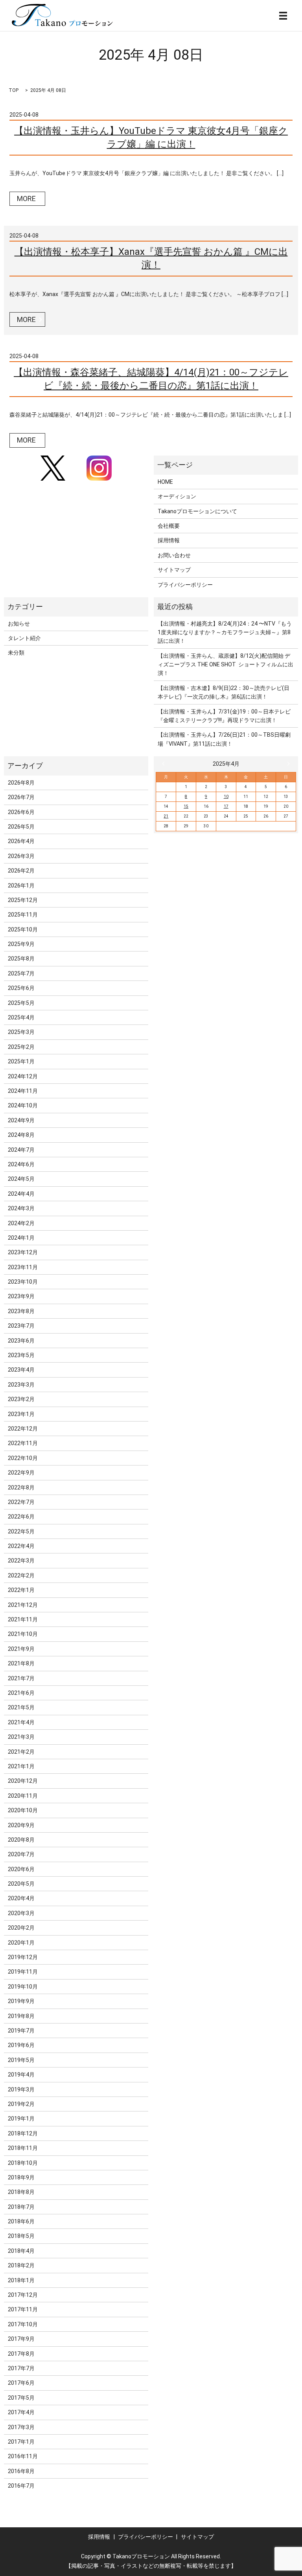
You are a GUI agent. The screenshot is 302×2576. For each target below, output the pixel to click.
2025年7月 (21, 973)
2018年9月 (21, 2177)
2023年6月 (21, 1341)
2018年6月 (21, 2221)
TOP (14, 90)
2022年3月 (21, 1561)
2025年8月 (21, 959)
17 (226, 806)
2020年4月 (21, 1898)
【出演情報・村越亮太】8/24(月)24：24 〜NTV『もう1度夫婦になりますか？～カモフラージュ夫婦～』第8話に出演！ (225, 632)
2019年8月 (21, 2016)
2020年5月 (21, 1884)
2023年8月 (21, 1311)
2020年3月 (21, 1913)
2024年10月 (23, 1105)
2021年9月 (21, 1649)
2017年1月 (21, 2442)
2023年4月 (21, 1370)
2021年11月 (23, 1619)
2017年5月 (21, 2398)
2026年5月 (21, 827)
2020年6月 (21, 1869)
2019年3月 (21, 2089)
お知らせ (19, 624)
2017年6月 (21, 2383)
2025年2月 (21, 1047)
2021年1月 (21, 1766)
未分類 (16, 653)
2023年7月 (21, 1326)
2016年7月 (21, 2486)
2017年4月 (21, 2412)
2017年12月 (23, 2295)
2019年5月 (21, 2060)
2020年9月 (21, 1825)
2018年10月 (23, 2163)
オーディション (177, 496)
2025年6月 (21, 988)
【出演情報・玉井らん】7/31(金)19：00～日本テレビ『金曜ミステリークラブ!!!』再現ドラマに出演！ (224, 716)
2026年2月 (21, 871)
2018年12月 (23, 2133)
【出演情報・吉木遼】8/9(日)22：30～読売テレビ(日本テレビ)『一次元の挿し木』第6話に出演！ (224, 692)
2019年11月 (23, 1972)
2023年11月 (23, 1267)
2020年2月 (21, 1928)
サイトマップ (174, 570)
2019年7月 (21, 2031)
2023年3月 (21, 1385)
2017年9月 (21, 2339)
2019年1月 (21, 2119)
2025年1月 (21, 1061)
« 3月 (165, 764)
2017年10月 (23, 2324)
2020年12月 (23, 1781)
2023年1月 (21, 1414)
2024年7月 (21, 1150)
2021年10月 (23, 1634)
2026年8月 (21, 783)
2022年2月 (21, 1575)
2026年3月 (21, 856)
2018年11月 (23, 2148)
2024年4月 (21, 1194)
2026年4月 (21, 841)
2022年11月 (23, 1443)
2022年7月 (21, 1502)
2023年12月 (23, 1252)
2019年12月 (23, 1957)
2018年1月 (21, 2280)
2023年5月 (21, 1355)
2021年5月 (21, 1707)
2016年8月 (21, 2471)
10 (226, 797)
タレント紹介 (24, 638)
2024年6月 (21, 1164)
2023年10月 (23, 1282)
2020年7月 (21, 1854)
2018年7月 (21, 2207)
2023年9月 (21, 1296)
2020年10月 (23, 1810)
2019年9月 (21, 2001)
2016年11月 (23, 2456)
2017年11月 (23, 2309)
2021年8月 (21, 1663)
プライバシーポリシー (185, 585)
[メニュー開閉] (283, 16)
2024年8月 (21, 1135)
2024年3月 (21, 1208)
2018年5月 (21, 2236)
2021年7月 (21, 1678)
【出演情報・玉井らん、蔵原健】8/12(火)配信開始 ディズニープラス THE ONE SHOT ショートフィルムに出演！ (226, 665)
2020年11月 (23, 1796)
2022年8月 (21, 1487)
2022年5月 (21, 1531)
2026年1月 (21, 885)
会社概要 (169, 526)
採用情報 (169, 540)
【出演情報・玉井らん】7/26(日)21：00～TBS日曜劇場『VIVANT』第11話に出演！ (224, 739)
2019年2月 (21, 2104)
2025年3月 (21, 1032)
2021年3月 (21, 1737)
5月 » (287, 764)
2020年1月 (21, 1943)
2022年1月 (21, 1590)
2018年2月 (21, 2265)
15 (186, 806)
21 (166, 816)
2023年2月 (21, 1399)
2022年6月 (21, 1517)
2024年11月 (23, 1091)
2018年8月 (21, 2192)
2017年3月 (21, 2427)
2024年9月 (21, 1120)
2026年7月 (21, 797)
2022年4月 (21, 1546)
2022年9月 (21, 1473)
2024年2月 (21, 1223)
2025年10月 (23, 929)
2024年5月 (21, 1179)
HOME (165, 482)
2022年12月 (23, 1429)
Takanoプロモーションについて (197, 511)
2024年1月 (21, 1238)
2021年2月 (21, 1752)
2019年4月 (21, 2075)
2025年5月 (21, 1003)
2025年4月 (21, 1017)
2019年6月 (21, 2045)
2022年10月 (23, 1458)
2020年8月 (21, 1840)
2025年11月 (23, 915)
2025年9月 (21, 944)
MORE (26, 199)
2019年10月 (23, 1987)
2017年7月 (21, 2368)
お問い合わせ (174, 555)
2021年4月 (21, 1722)
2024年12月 (23, 1076)
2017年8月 (21, 2354)
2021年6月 (21, 1693)
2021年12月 (23, 1605)
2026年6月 (21, 812)
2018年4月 (21, 2251)
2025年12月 (23, 900)
